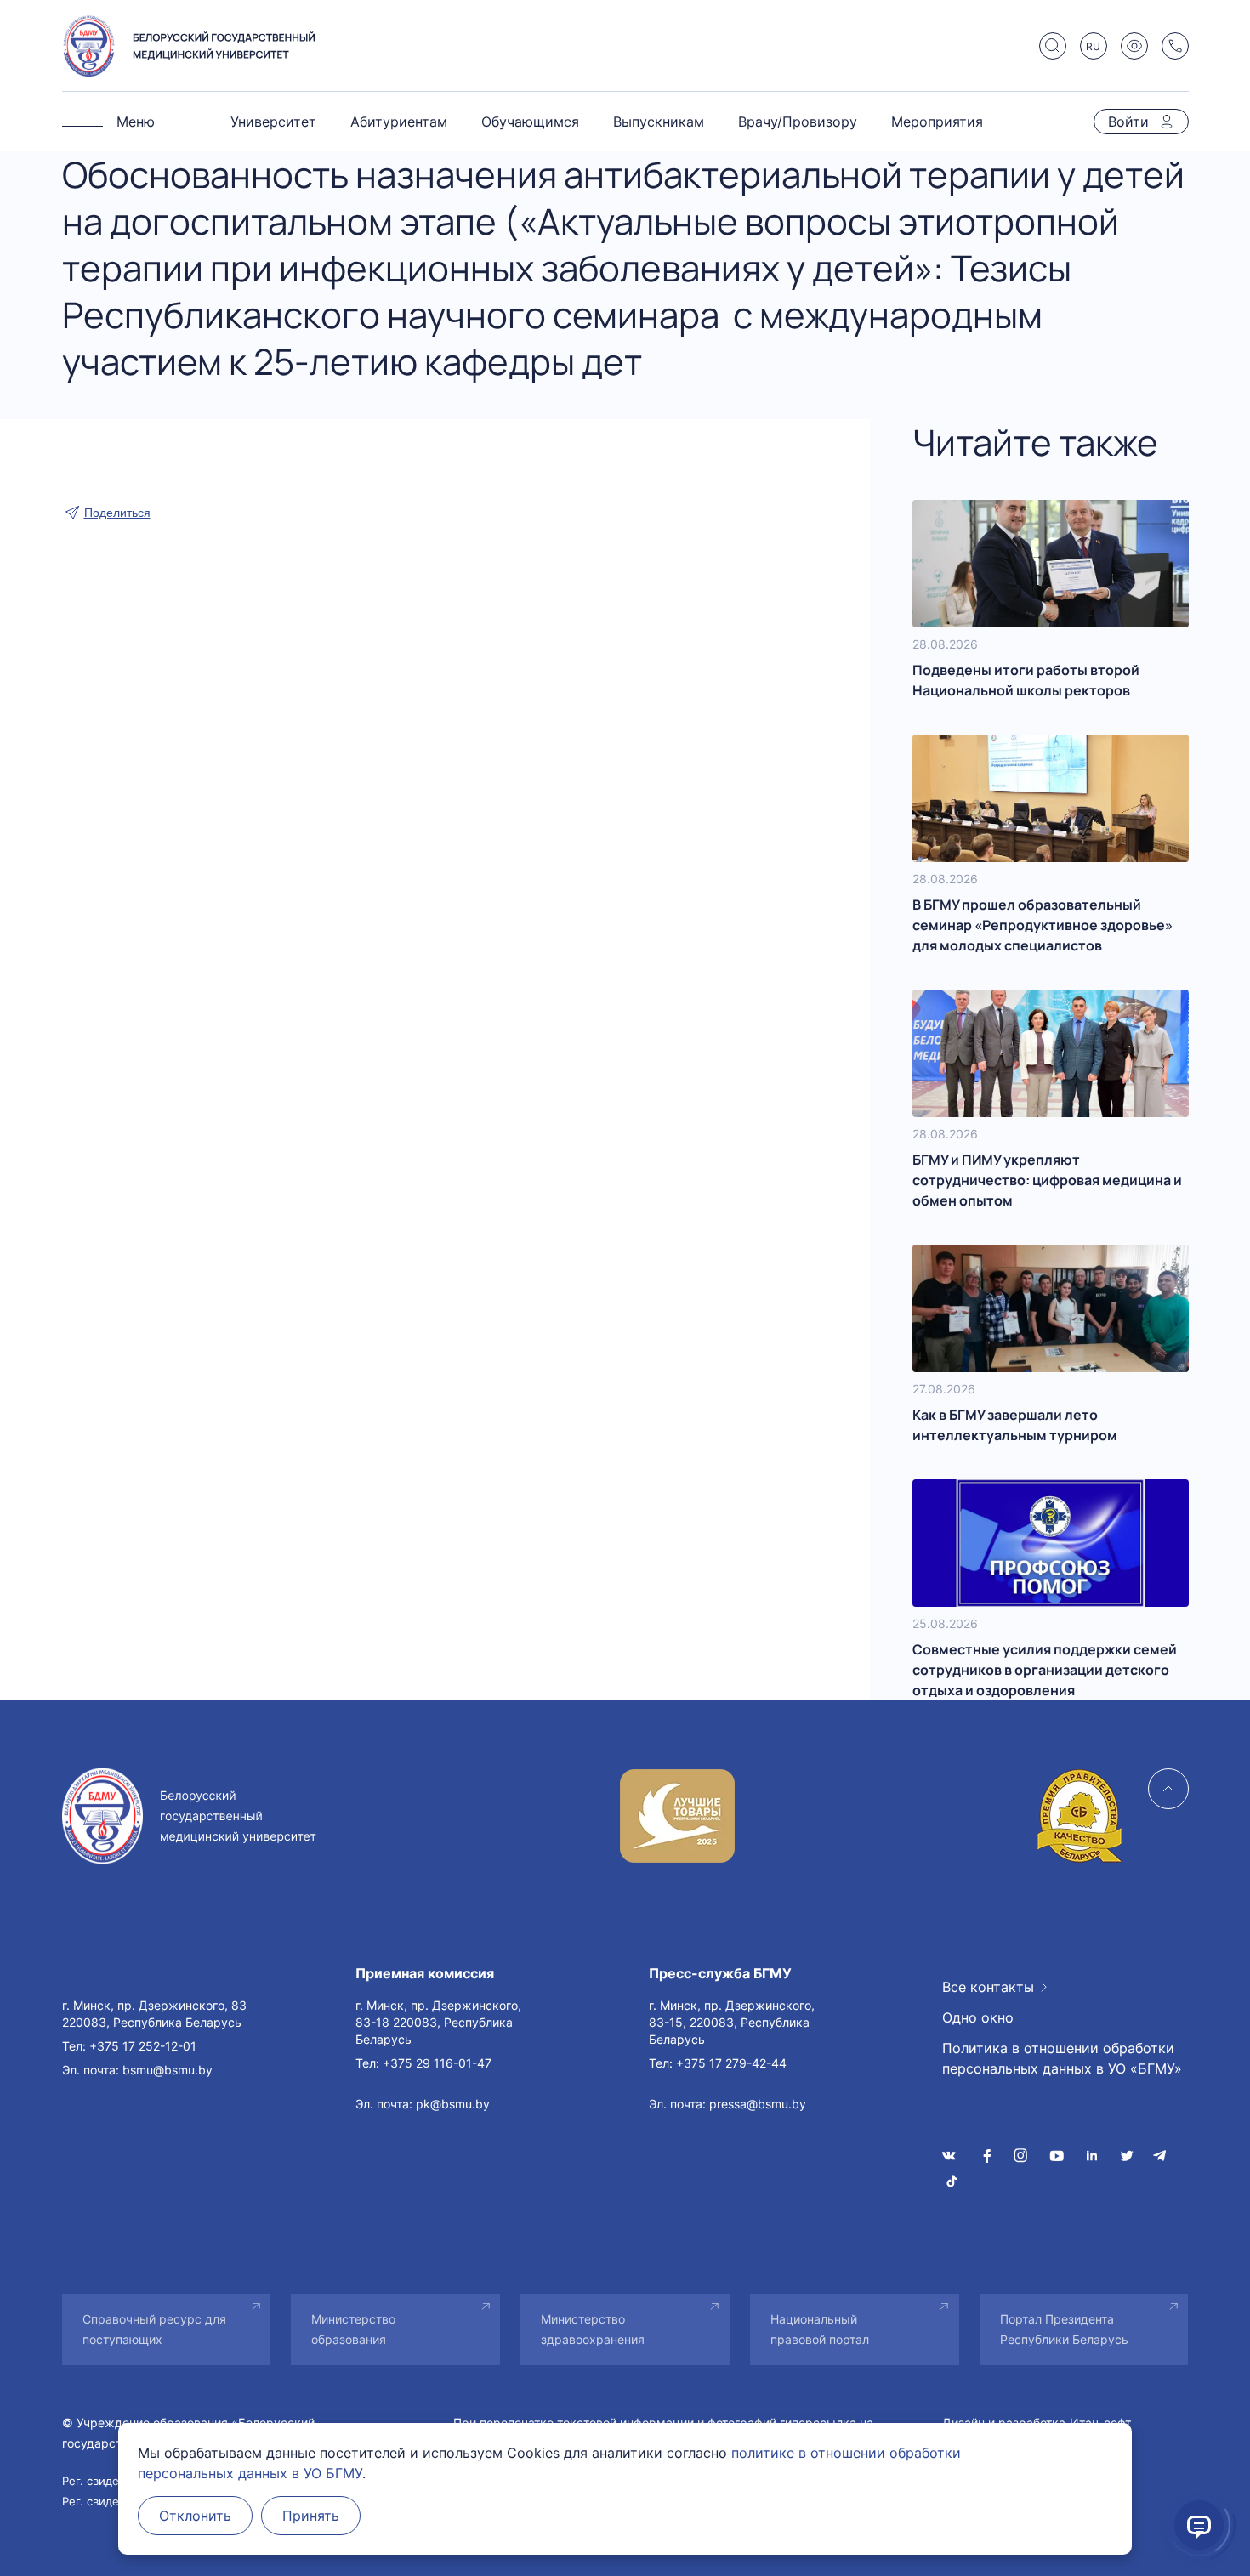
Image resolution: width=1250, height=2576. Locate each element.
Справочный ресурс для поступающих (154, 2329)
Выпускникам (659, 122)
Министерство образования (353, 2329)
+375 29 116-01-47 (437, 2063)
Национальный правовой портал (820, 2329)
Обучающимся (530, 122)
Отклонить (195, 2516)
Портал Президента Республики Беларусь (1064, 2329)
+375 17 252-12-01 (143, 2046)
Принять (311, 2516)
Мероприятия (937, 122)
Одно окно (978, 2017)
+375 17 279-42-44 (731, 2063)
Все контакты (988, 1987)
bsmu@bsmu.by (168, 2070)
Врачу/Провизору (798, 122)
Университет (273, 122)
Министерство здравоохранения (593, 2329)
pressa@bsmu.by (758, 2104)
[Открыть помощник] (1199, 2525)
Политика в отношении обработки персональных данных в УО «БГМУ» (1062, 2058)
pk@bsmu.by (453, 2104)
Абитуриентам (399, 122)
